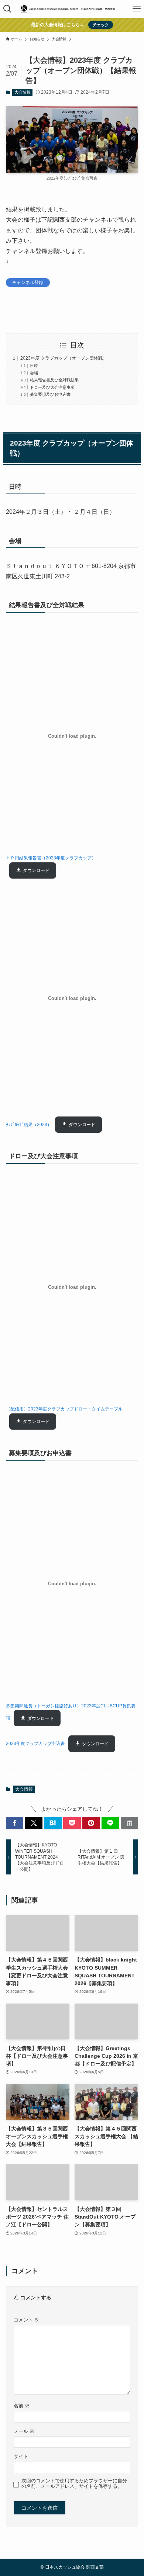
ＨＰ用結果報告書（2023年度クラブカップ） (51, 858)
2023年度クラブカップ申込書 (35, 1744)
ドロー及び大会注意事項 (52, 387)
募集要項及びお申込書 (50, 394)
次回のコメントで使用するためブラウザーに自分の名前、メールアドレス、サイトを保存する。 (74, 2484)
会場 (34, 373)
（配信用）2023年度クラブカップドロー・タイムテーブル (64, 1409)
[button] (15, 1823)
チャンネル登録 (28, 282)
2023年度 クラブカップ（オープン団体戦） (64, 358)
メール (24, 2431)
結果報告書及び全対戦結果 (54, 380)
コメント (26, 2320)
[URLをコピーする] (130, 1823)
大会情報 (23, 92)
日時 (34, 366)
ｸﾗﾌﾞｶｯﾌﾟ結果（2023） (29, 1125)
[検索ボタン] (7, 9)
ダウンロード (36, 870)
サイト (21, 2456)
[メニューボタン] (137, 9)
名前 (22, 2406)
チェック (101, 25)
